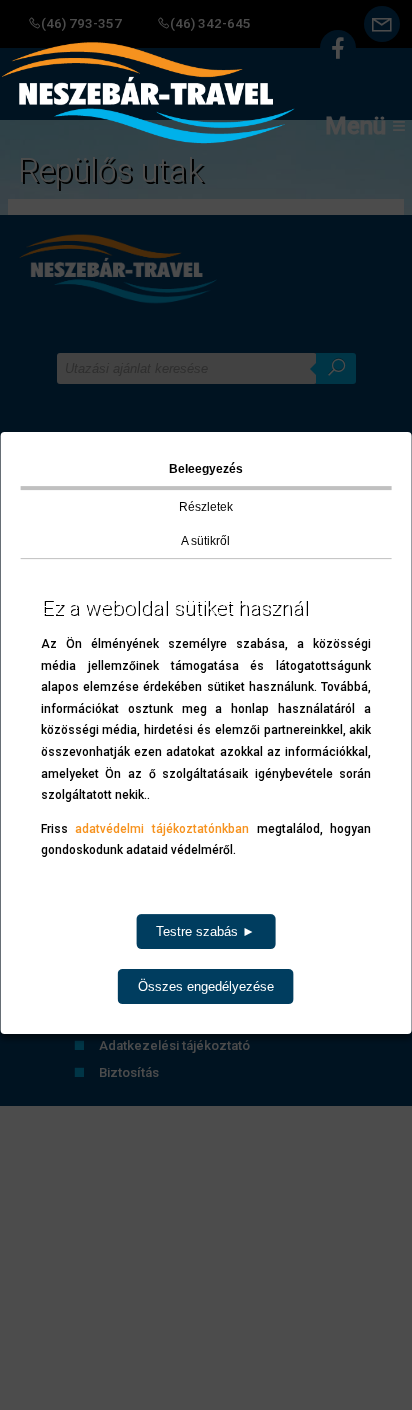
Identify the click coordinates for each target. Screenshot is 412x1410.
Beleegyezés (206, 469)
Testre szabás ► (205, 931)
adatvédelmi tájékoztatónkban (162, 829)
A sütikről (205, 541)
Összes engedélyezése (206, 986)
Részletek (206, 507)
